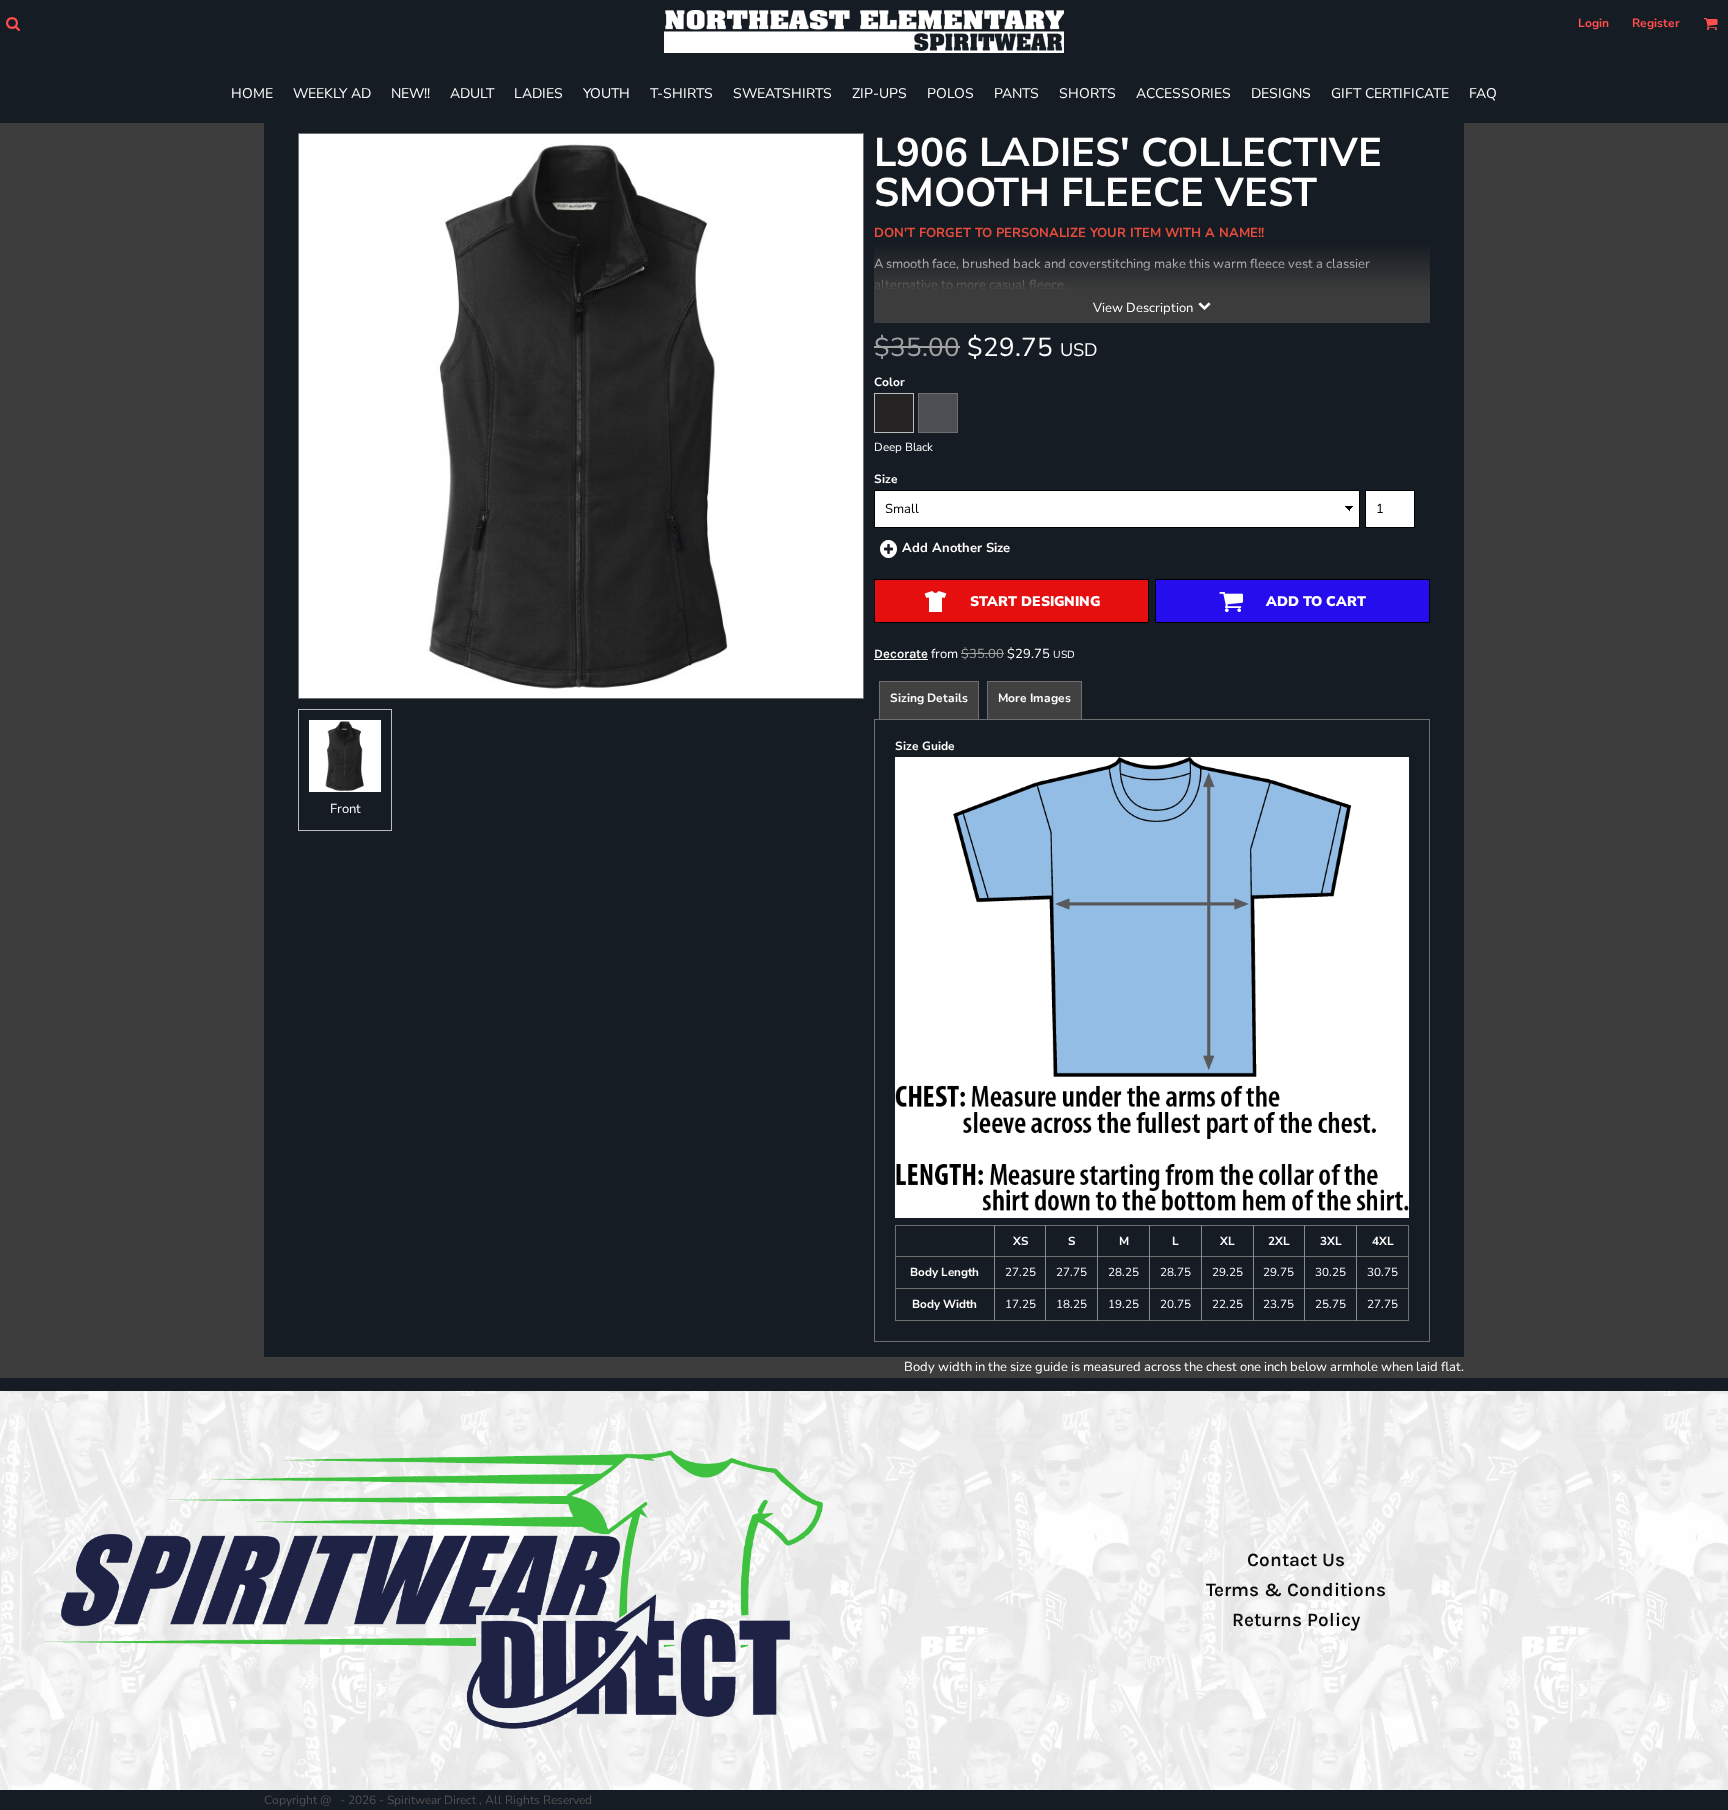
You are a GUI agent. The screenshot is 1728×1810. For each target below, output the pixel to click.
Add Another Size (956, 548)
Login (1593, 23)
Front (345, 809)
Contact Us (1296, 1560)
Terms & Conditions (1296, 1590)
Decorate (901, 653)
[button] (12, 23)
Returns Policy (1296, 1620)
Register (1656, 23)
